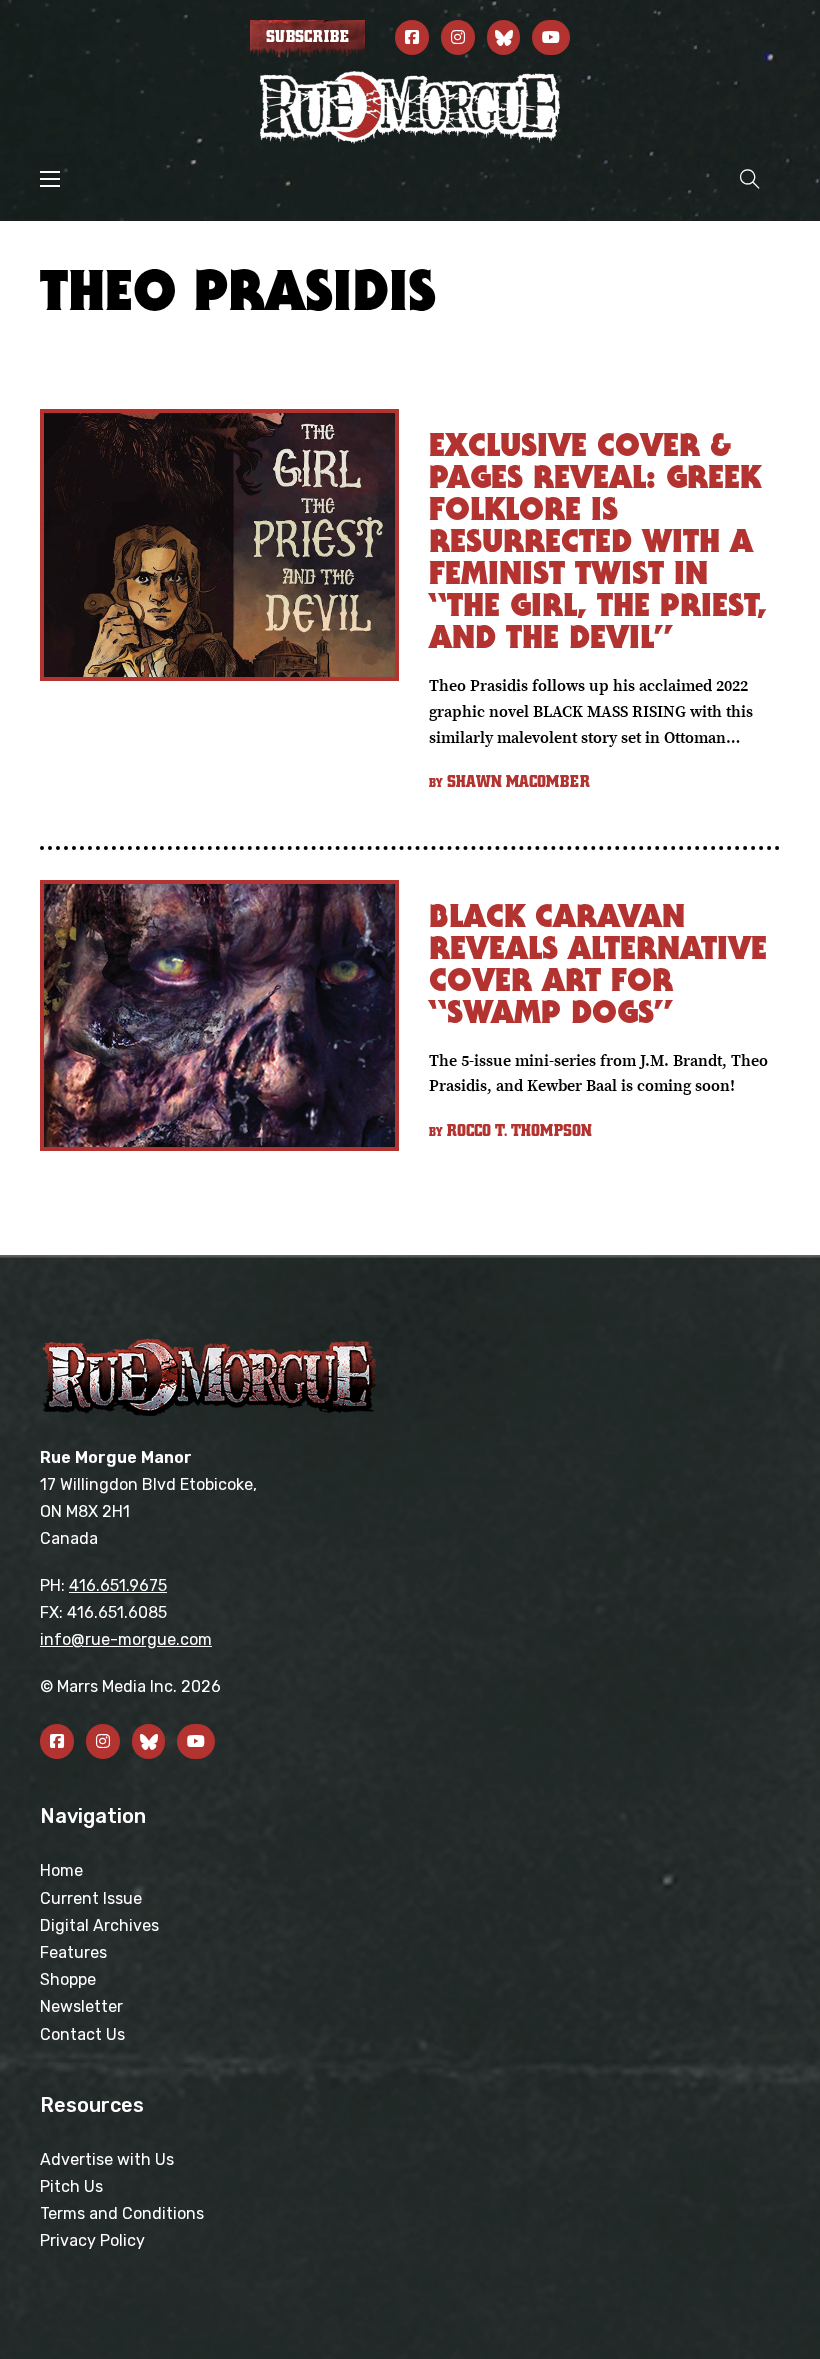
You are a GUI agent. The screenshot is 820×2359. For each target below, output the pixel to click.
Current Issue (91, 1898)
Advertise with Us (107, 2159)
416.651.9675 (118, 1585)
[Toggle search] (750, 178)
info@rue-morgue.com (126, 1639)
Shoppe (68, 1979)
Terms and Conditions (122, 2213)
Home (61, 1870)
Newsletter (81, 2006)
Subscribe (307, 37)
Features (73, 1952)
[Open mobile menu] (50, 179)
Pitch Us (71, 2186)
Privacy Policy (92, 2240)
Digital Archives (99, 1925)
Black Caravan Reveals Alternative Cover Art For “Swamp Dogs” (598, 963)
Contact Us (82, 2034)
